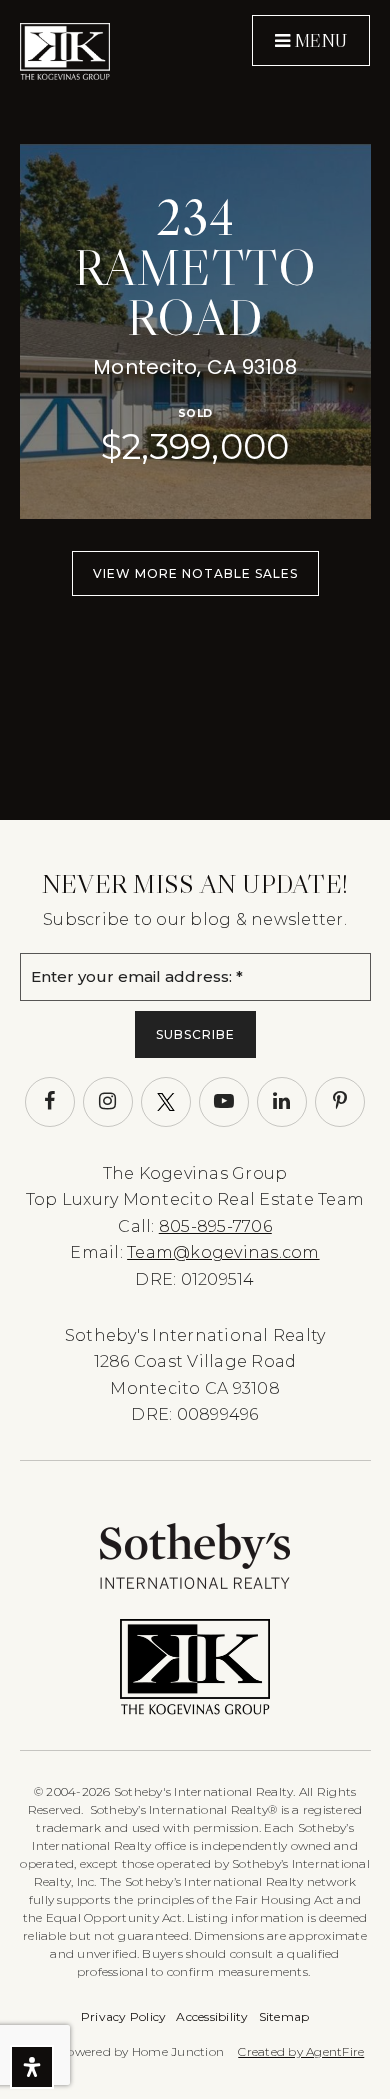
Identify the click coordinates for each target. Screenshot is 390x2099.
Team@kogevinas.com (223, 1252)
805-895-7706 (215, 1226)
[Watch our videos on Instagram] (108, 1102)
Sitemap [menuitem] (284, 2016)
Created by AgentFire (301, 2051)
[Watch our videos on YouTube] (224, 1102)
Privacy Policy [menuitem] (124, 2016)
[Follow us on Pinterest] (340, 1102)
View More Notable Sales (195, 573)
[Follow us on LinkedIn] (282, 1102)
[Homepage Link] (65, 51)
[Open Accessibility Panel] (32, 2067)
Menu (318, 41)
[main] (195, 410)
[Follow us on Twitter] (166, 1102)
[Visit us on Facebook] (50, 1102)
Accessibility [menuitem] (212, 2016)
